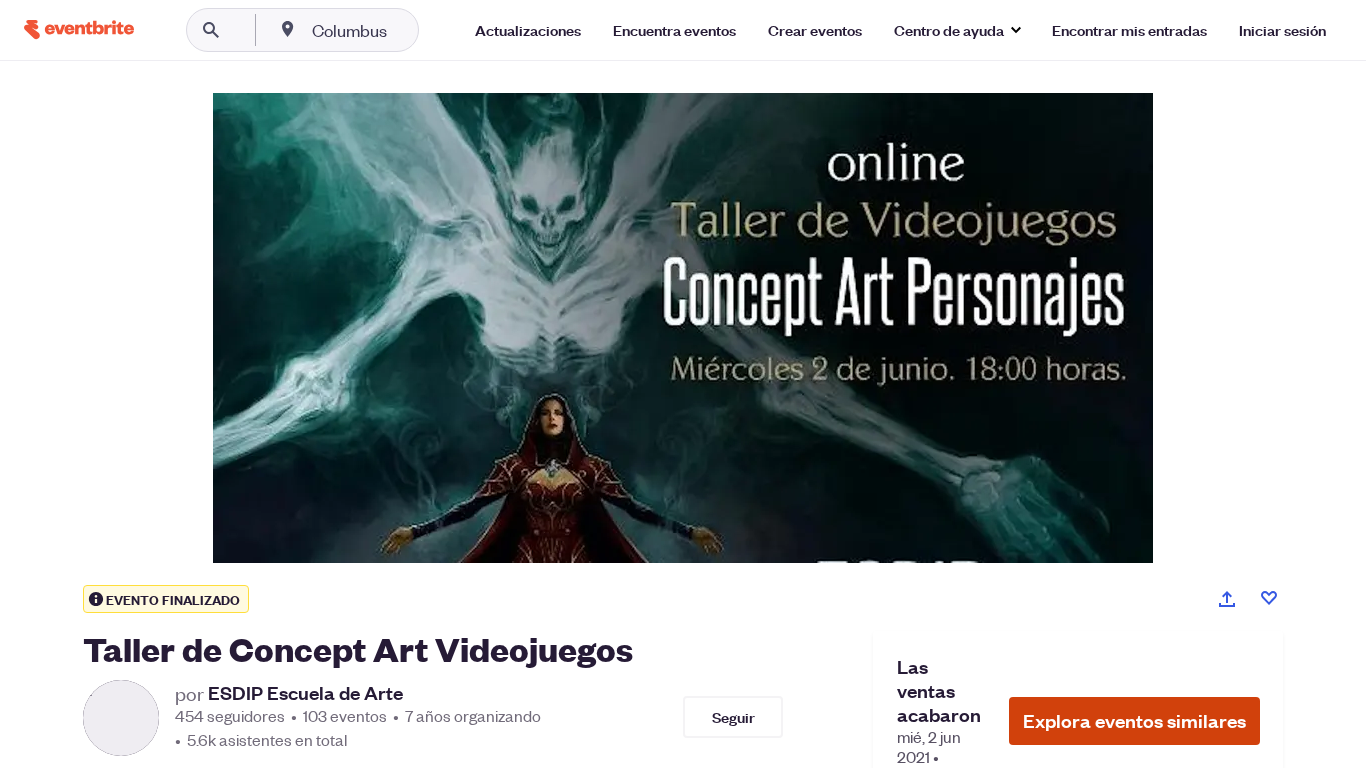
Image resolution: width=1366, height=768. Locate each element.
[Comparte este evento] (1227, 599)
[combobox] (413, 30)
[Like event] (1269, 598)
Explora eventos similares (1134, 720)
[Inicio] (79, 29)
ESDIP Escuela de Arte (305, 693)
